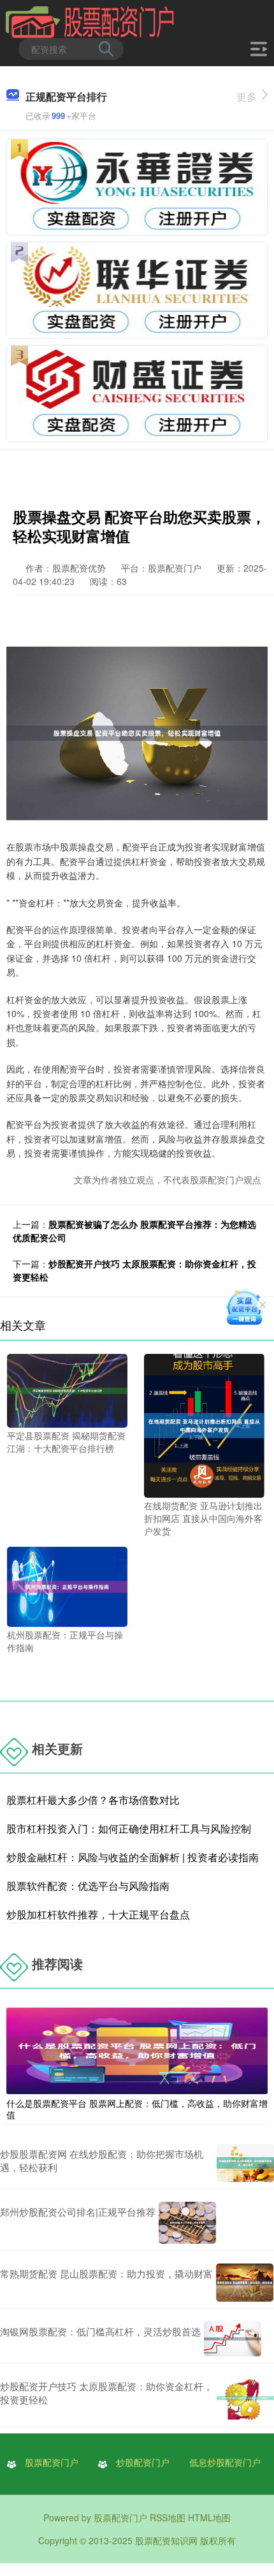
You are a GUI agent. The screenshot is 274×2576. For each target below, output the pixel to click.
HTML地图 (209, 2517)
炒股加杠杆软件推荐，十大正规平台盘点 (98, 1914)
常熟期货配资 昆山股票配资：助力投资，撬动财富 (106, 2273)
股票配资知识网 (166, 2540)
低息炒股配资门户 (225, 2462)
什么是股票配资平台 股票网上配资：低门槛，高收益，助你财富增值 (137, 2109)
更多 (247, 96)
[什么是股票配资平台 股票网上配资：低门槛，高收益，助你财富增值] (137, 2050)
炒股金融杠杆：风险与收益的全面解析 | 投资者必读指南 (133, 1857)
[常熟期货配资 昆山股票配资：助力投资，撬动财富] (245, 2283)
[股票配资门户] (90, 21)
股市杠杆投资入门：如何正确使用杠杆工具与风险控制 (129, 1828)
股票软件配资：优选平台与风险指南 (88, 1886)
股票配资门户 (52, 2462)
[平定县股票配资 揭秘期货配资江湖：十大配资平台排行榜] (67, 1390)
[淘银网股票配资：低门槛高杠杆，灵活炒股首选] (233, 2339)
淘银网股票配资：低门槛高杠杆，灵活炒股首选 (100, 2331)
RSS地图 (168, 2517)
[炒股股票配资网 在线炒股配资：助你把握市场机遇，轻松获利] (245, 2163)
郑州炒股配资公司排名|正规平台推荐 (78, 2212)
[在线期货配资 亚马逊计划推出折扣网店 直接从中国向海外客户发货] (204, 1425)
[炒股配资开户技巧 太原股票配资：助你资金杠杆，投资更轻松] (245, 2398)
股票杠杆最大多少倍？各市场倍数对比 (93, 1800)
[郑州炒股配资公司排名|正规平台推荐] (187, 2223)
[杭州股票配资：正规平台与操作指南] (67, 1586)
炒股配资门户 (143, 2462)
